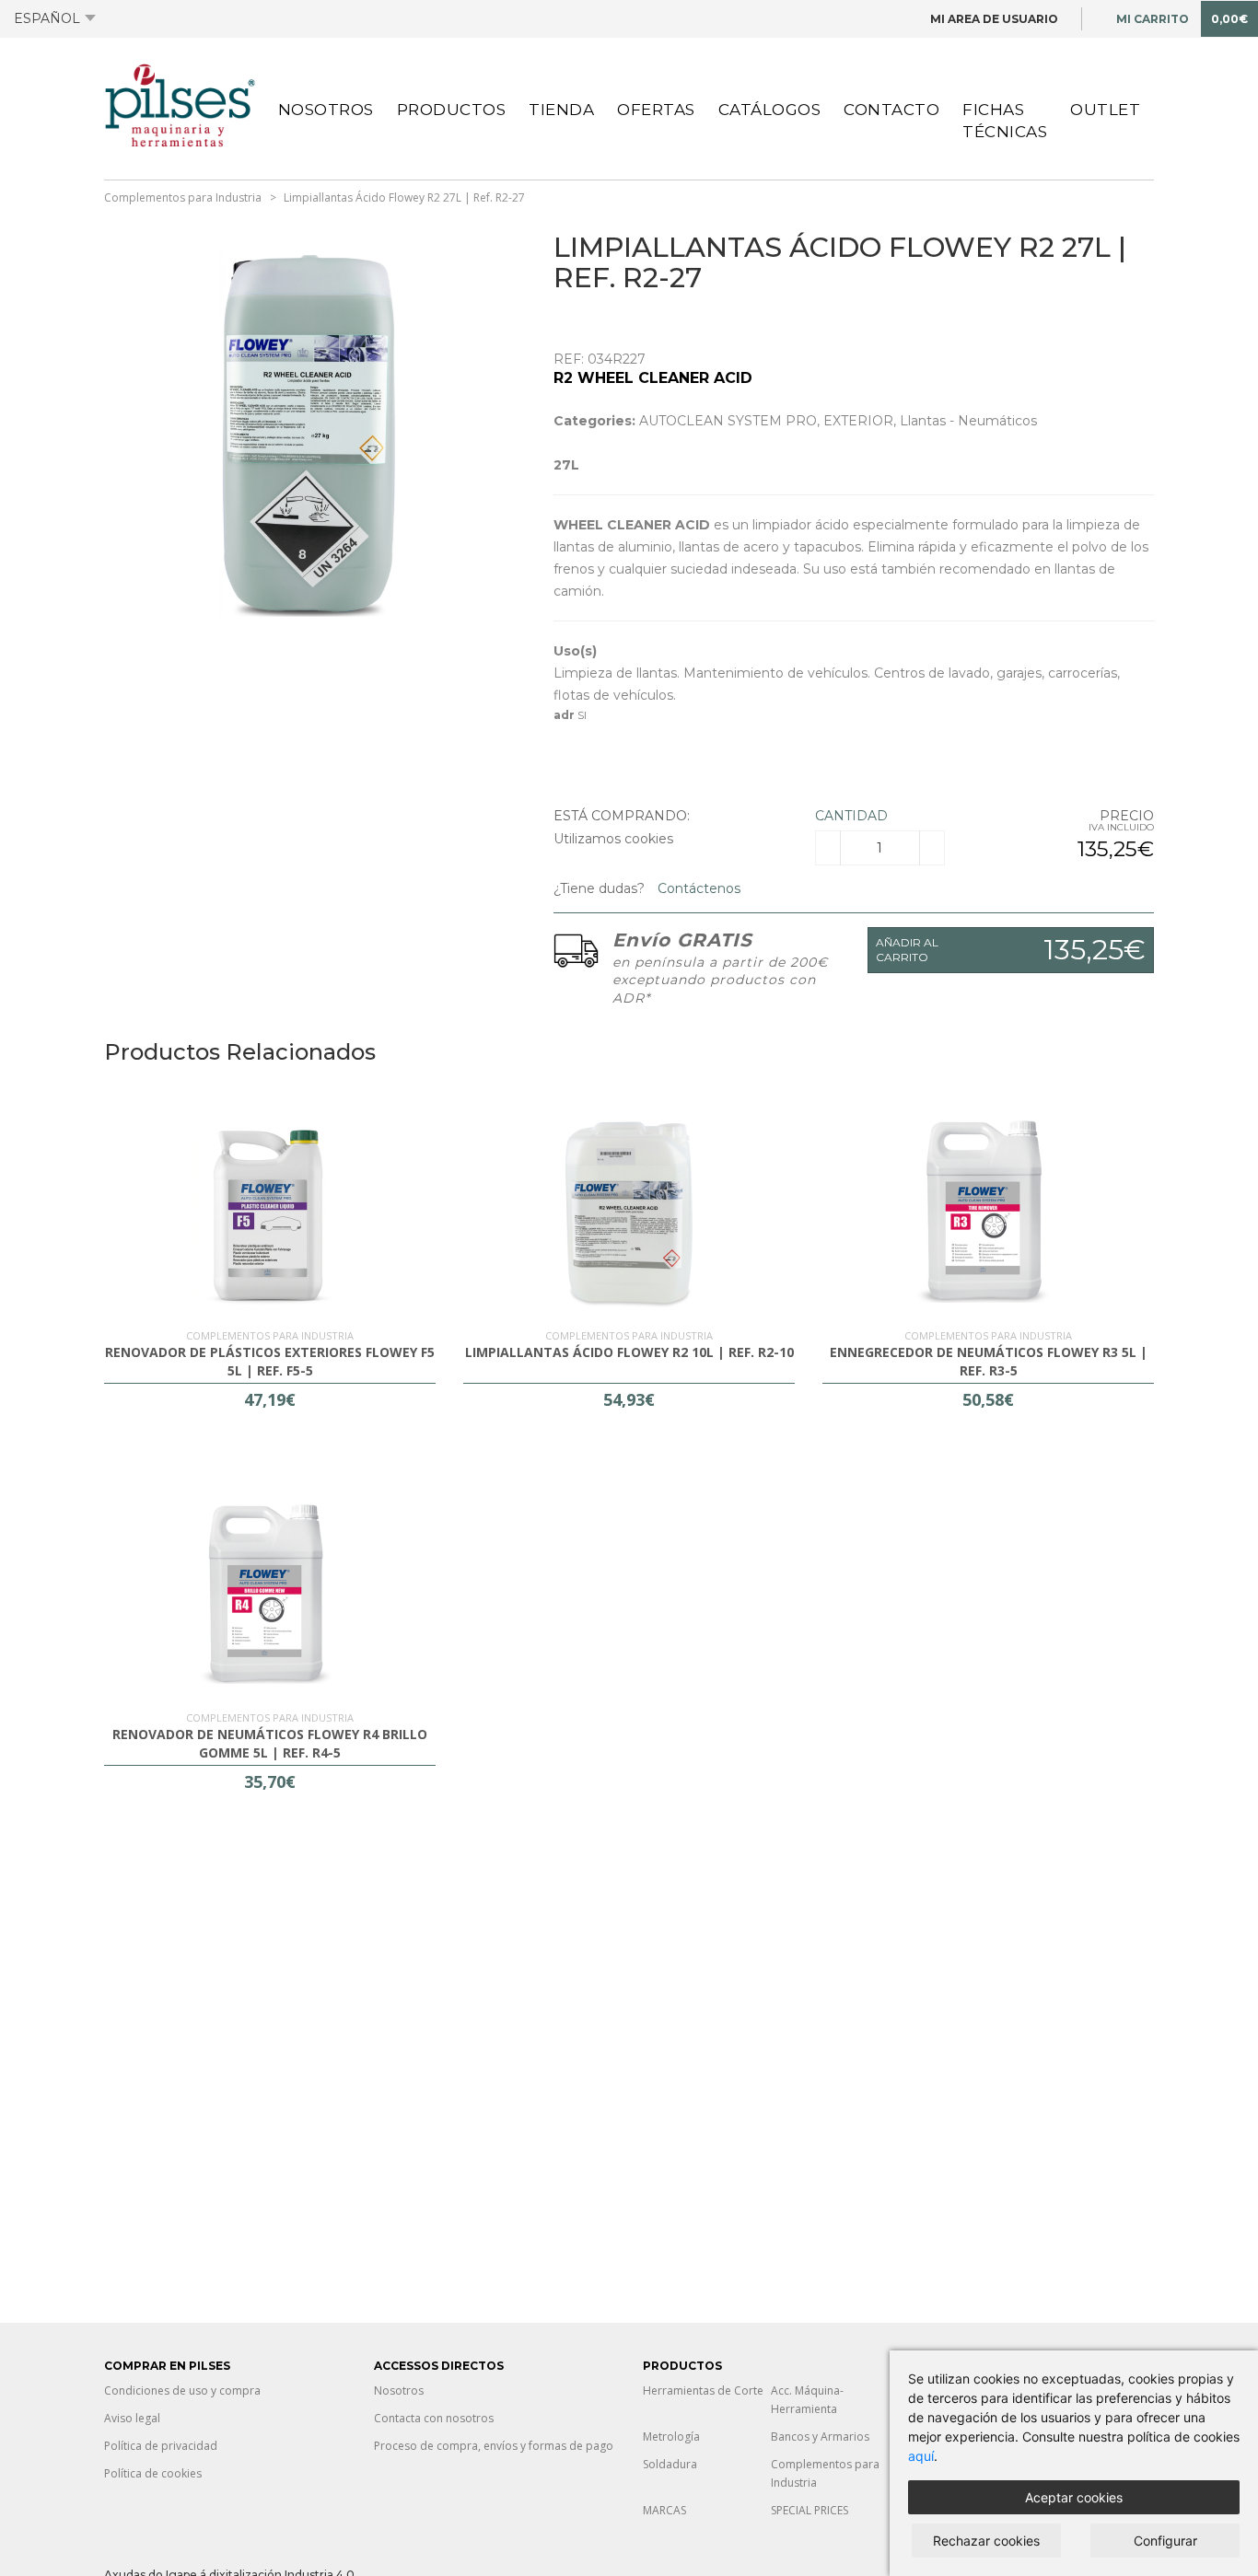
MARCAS (664, 2510)
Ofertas (656, 110)
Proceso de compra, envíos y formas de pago (494, 2446)
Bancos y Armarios (820, 2437)
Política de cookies (153, 2473)
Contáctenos (697, 888)
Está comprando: (622, 816)
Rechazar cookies (986, 2541)
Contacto (891, 110)
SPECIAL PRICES (810, 2510)
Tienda (561, 110)
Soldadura (670, 2464)
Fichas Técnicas (1005, 121)
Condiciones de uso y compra (182, 2390)
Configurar (1165, 2541)
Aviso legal (132, 2418)
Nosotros (326, 110)
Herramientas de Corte (703, 2390)
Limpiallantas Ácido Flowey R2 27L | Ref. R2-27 (404, 197)
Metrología (671, 2437)
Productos (452, 110)
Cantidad (851, 816)
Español (47, 18)
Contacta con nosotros (434, 2418)
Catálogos (770, 110)
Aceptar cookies (1074, 2497)
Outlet (1105, 110)
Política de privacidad (161, 2446)
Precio (1127, 816)
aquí (921, 2456)
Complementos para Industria (183, 197)
